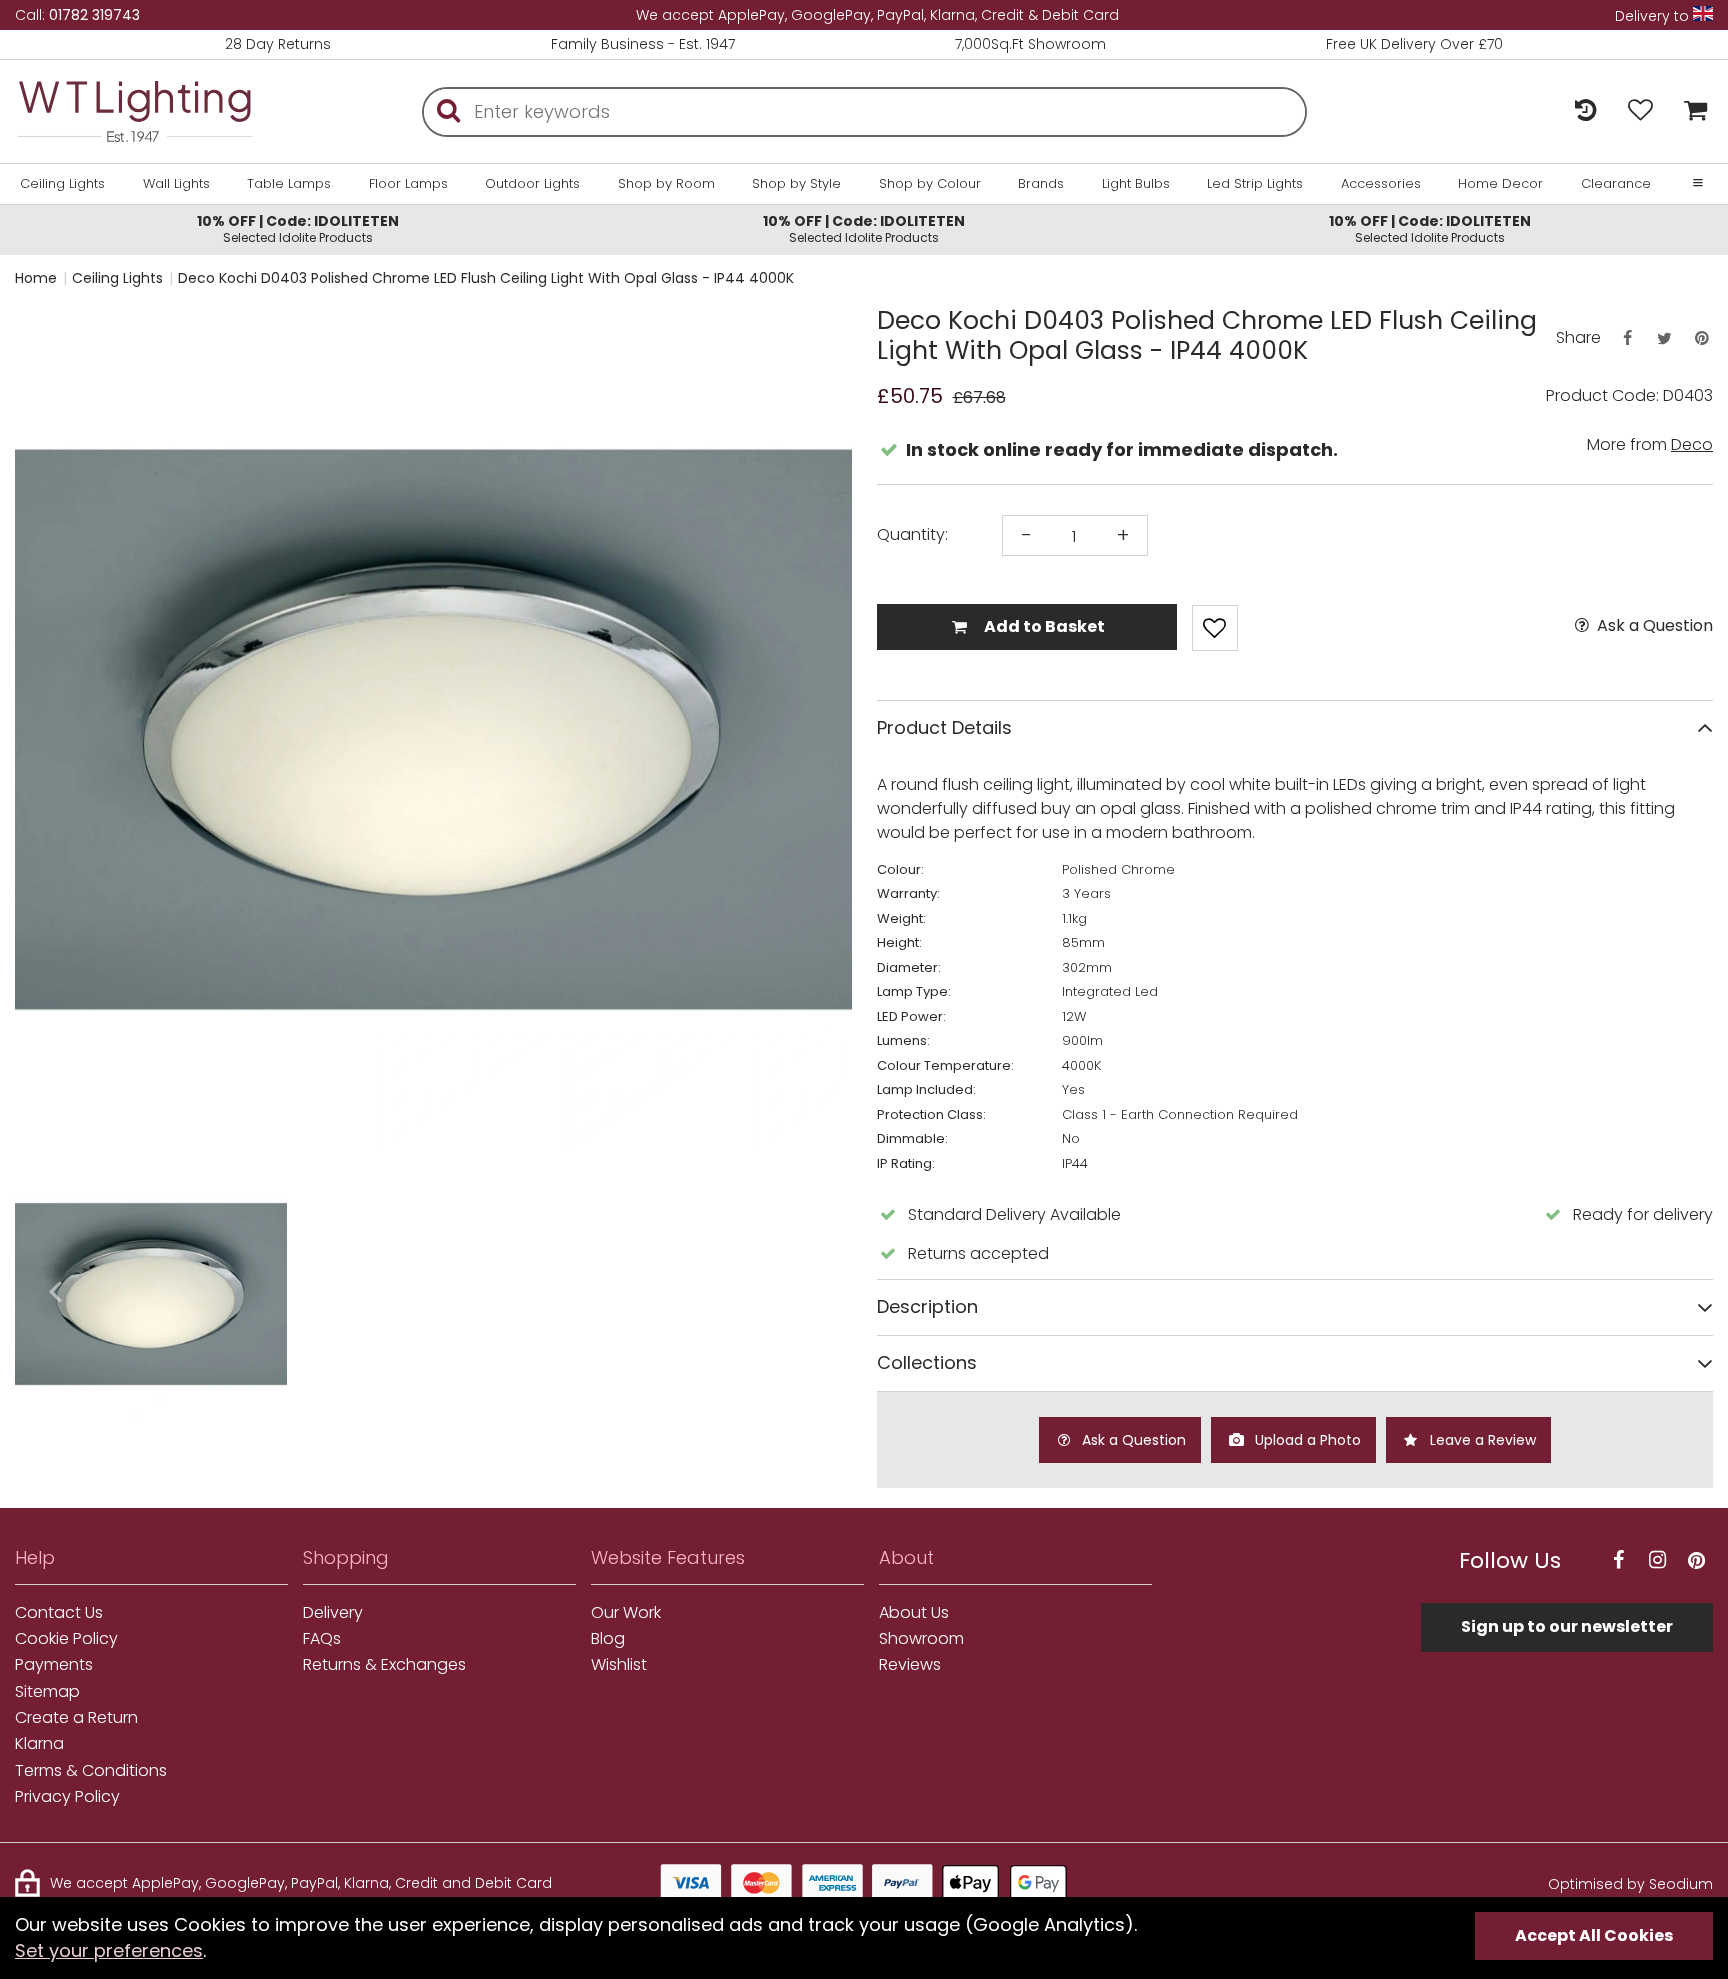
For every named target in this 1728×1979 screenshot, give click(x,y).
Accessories (1381, 184)
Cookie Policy (66, 1639)
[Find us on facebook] (1618, 1560)
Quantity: (912, 535)
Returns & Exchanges (384, 1665)
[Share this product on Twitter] (1664, 338)
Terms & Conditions (91, 1771)
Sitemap (47, 1692)
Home (36, 278)
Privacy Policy (67, 1797)
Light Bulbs (1136, 184)
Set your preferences (109, 1950)
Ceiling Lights (62, 184)
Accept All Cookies (1594, 1935)
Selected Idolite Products (298, 228)
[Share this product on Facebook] (1627, 338)
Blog (608, 1639)
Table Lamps (289, 184)
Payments (54, 1665)
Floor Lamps (408, 184)
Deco (1692, 444)
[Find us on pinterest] (1696, 1560)
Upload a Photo (1306, 1440)
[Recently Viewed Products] (1585, 111)
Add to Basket (1043, 626)
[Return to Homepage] (135, 111)
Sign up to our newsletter (1567, 1626)
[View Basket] (1690, 111)
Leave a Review (1481, 1440)
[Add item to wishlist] (1215, 628)
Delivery (333, 1613)
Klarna (39, 1744)
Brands (1041, 184)
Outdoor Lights (532, 184)
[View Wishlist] (1640, 111)
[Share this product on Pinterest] (1702, 338)
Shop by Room (666, 184)
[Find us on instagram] (1657, 1560)
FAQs (322, 1639)
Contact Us (59, 1613)
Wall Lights (176, 184)
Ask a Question (1653, 626)
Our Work (626, 1613)
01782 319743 (94, 15)
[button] (54, 1293)
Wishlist (619, 1665)
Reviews (910, 1665)
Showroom (921, 1639)
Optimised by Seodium (1630, 1884)
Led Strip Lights (1255, 184)
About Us (914, 1613)
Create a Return (76, 1718)
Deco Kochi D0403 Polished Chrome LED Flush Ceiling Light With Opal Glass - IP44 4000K (486, 278)
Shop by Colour (930, 184)
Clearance (1616, 184)
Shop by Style (796, 184)
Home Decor (1500, 184)
